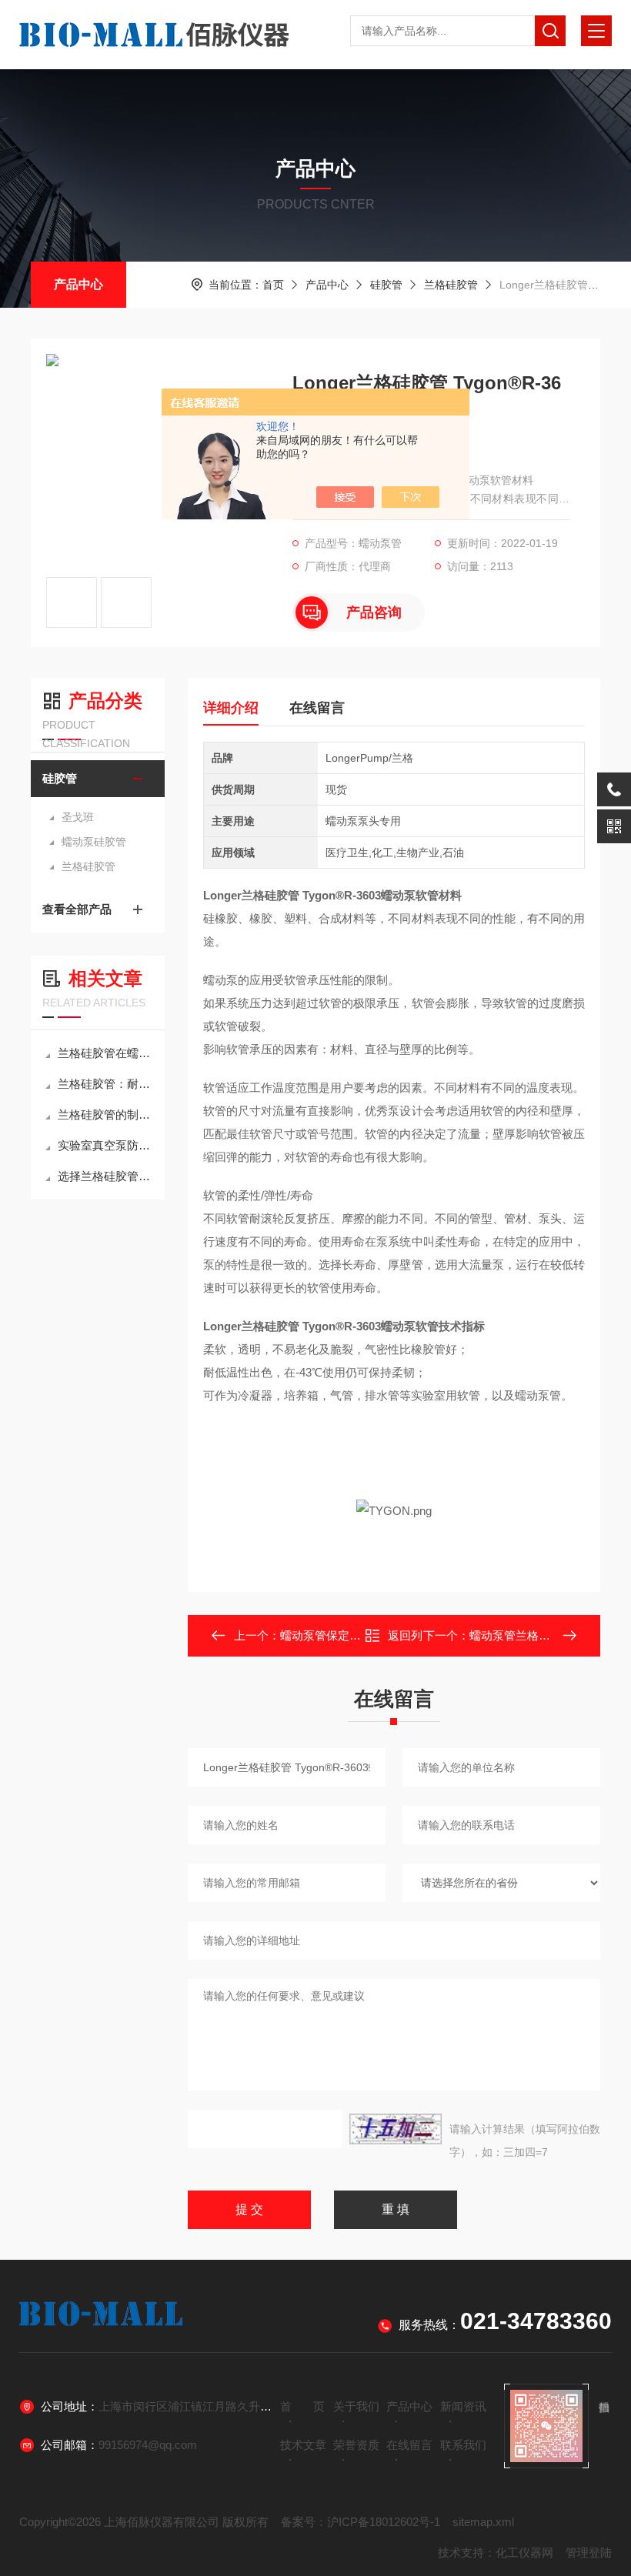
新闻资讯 (463, 2406)
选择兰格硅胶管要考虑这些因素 (105, 1176)
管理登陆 (589, 2553)
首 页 (302, 2406)
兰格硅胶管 (451, 285)
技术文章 (303, 2445)
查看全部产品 (77, 909)
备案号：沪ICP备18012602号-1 (361, 2522)
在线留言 (317, 708)
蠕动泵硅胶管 (94, 842)
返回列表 (405, 1640)
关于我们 (356, 2406)
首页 (273, 285)
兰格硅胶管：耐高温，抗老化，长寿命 (105, 1084)
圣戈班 (78, 817)
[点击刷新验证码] (396, 2129)
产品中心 (78, 284)
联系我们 (463, 2445)
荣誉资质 (356, 2445)
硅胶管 (386, 285)
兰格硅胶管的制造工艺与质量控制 (105, 1114)
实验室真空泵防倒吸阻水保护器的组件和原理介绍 (105, 1145)
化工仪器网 (524, 2553)
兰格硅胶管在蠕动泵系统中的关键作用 (105, 1053)
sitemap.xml (483, 2522)
